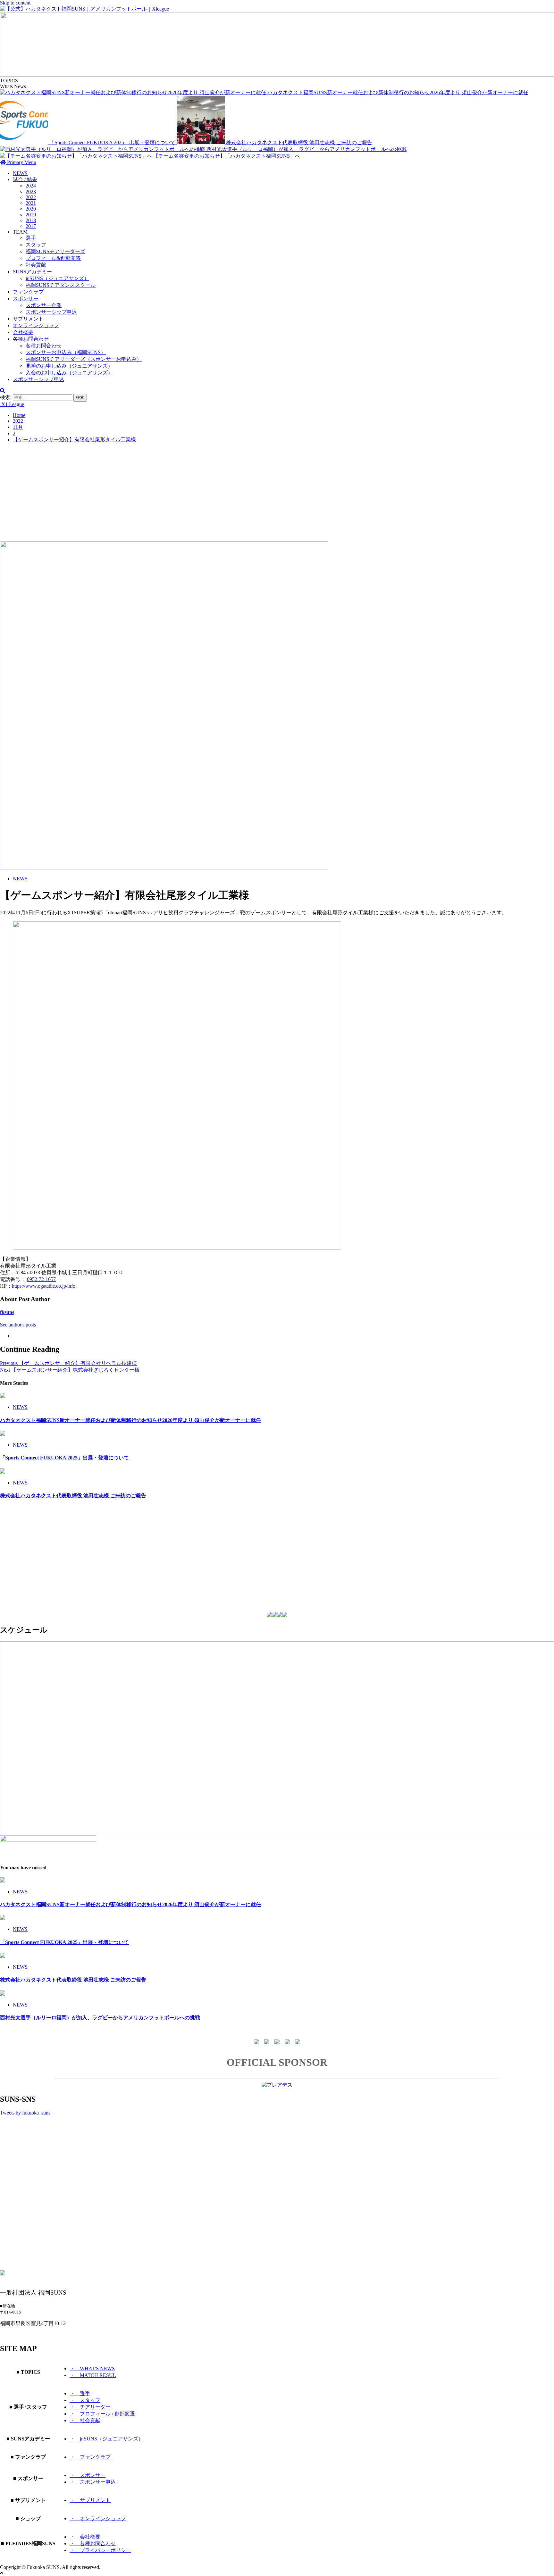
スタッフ (36, 245)
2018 (31, 220)
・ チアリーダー (90, 2407)
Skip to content (15, 3)
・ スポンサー (88, 2475)
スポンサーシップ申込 (51, 312)
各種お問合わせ (31, 339)
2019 (31, 215)
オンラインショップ (36, 325)
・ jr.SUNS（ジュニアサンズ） (106, 2439)
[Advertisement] (277, 493)
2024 (31, 186)
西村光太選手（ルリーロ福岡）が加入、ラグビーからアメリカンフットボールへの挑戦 (306, 149)
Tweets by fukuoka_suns (25, 2113)
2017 (31, 226)
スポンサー (26, 299)
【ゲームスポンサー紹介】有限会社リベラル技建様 (68, 1363)
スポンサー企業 (44, 305)
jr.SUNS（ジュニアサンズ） (57, 278)
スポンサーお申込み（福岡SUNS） (66, 352)
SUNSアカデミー (32, 272)
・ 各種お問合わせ (93, 2543)
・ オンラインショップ (98, 2518)
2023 (31, 191)
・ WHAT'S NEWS (92, 2368)
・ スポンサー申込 (93, 2482)
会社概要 (23, 332)
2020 (31, 209)
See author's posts (18, 1325)
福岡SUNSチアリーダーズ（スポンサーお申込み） (84, 359)
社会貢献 (36, 265)
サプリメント (28, 319)
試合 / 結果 (25, 179)
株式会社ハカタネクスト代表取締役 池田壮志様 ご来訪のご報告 (299, 142)
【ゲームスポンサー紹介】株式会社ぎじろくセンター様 (70, 1370)
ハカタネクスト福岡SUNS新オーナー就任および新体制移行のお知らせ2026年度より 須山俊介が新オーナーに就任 (398, 92)
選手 (31, 238)
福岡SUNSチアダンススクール (61, 285)
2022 (31, 197)
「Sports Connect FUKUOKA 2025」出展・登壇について (113, 142)
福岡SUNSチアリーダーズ (55, 251)
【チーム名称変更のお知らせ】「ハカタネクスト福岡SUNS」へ (227, 156)
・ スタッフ (85, 2400)
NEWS (20, 173)
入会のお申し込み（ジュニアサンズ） (69, 373)
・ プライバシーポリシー (100, 2550)
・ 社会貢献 (85, 2420)
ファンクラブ (28, 292)
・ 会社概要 (85, 2537)
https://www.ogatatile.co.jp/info (44, 1286)
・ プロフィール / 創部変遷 (102, 2414)
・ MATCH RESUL (93, 2375)
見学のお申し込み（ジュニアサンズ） (69, 366)
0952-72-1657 (41, 1279)
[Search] (3, 391)
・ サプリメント (90, 2500)
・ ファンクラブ (90, 2457)
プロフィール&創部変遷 (53, 258)
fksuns (7, 1312)
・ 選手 (80, 2393)
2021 (31, 203)
